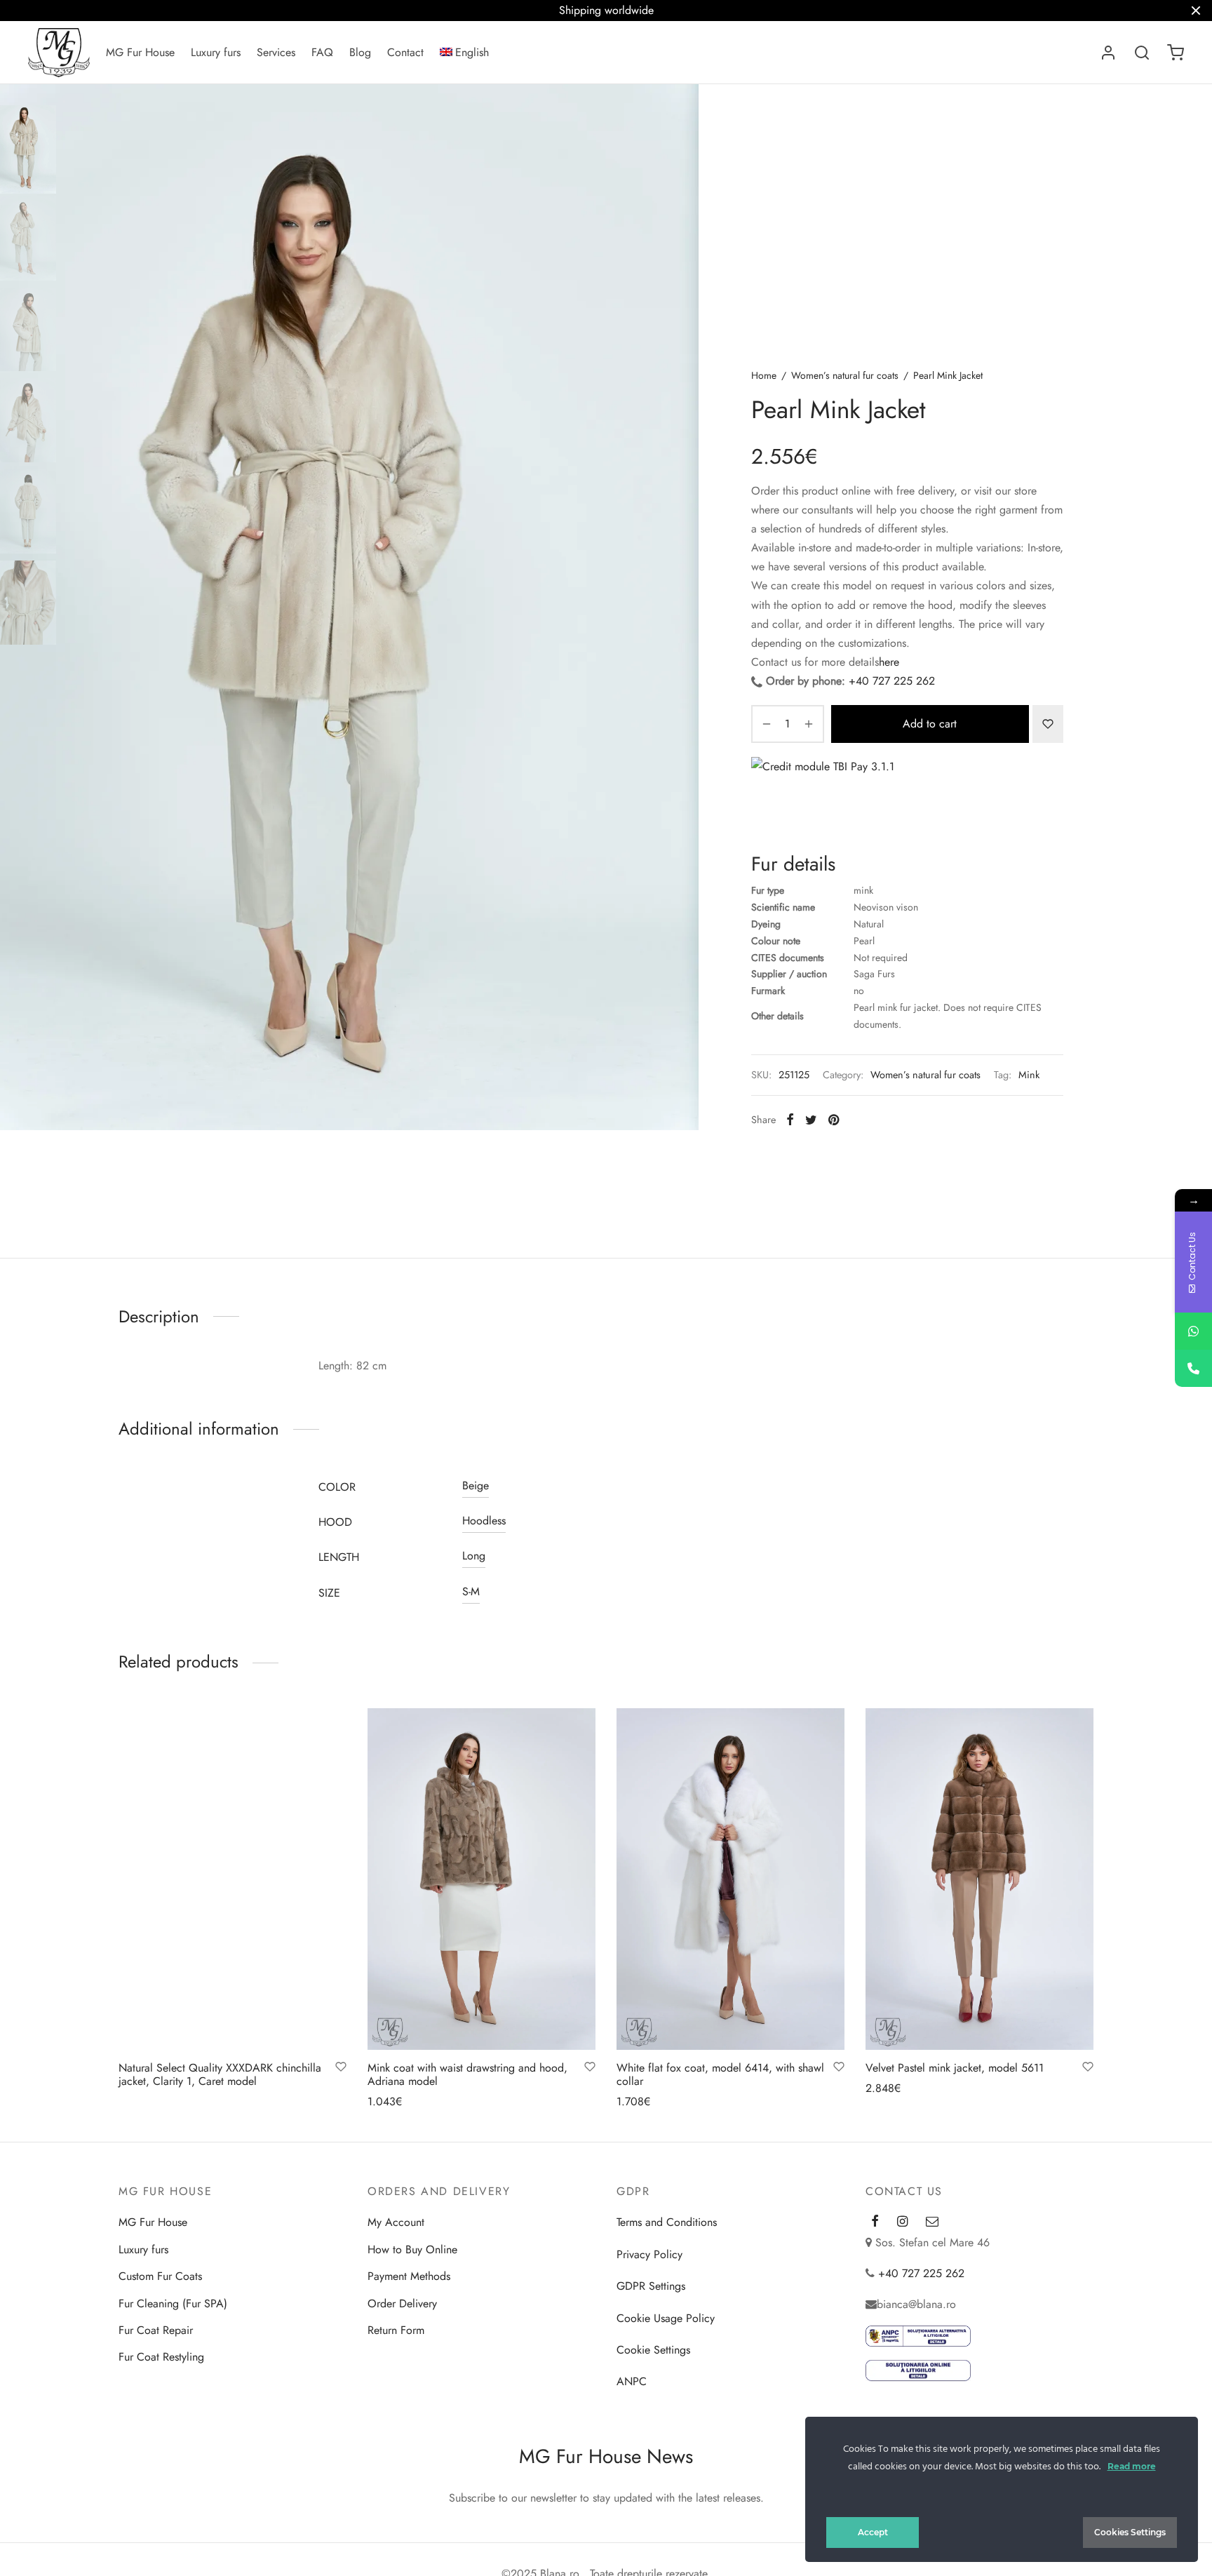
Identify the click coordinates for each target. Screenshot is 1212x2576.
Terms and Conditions (667, 2222)
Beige (476, 1485)
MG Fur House (140, 52)
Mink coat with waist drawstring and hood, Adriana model (467, 2074)
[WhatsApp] (1193, 1331)
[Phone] (1193, 1368)
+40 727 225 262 (892, 681)
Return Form (396, 2330)
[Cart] (1176, 53)
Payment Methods (409, 2276)
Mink (1029, 1075)
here (889, 662)
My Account (396, 2222)
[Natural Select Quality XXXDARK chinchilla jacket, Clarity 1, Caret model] (233, 1879)
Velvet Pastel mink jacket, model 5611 (955, 2068)
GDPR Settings (651, 2286)
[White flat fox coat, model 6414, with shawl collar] (730, 1879)
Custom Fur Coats (160, 2276)
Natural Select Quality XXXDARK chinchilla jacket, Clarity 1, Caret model (220, 2074)
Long (474, 1556)
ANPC (632, 2381)
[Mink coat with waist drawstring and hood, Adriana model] (482, 1879)
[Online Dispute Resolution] (918, 2370)
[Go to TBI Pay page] (907, 796)
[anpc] (918, 2336)
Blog (360, 52)
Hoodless (484, 1521)
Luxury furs (216, 52)
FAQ (322, 52)
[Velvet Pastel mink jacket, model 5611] (979, 1879)
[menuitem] (465, 53)
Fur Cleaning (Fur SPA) (173, 2303)
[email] (932, 2222)
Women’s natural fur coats (845, 375)
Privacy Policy (649, 2254)
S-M (471, 1591)
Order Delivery (402, 2303)
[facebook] (875, 2222)
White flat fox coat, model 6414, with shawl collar (720, 2074)
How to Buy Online (412, 2249)
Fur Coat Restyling (161, 2357)
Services (276, 52)
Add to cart (930, 724)
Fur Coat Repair (156, 2330)
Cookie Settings (653, 2350)
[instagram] (902, 2222)
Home (764, 375)
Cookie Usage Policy (666, 2318)
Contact (405, 52)
